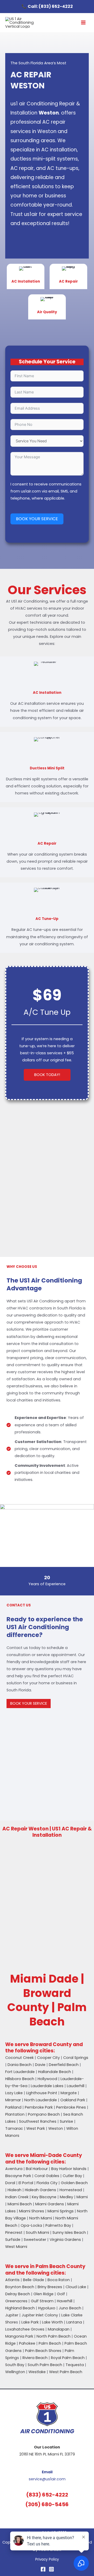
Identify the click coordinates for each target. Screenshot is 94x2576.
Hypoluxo (47, 2308)
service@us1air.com (47, 2479)
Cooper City (48, 2058)
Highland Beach (20, 2308)
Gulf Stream (42, 2301)
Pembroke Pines (71, 2107)
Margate (69, 2093)
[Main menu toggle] (83, 23)
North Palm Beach (54, 2336)
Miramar (13, 2100)
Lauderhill (76, 2086)
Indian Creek (17, 2197)
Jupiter (12, 2315)
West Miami (16, 2247)
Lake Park (30, 2322)
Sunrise (66, 2121)
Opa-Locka (31, 2225)
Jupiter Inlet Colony (40, 2315)
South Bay (15, 2365)
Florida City (47, 2183)
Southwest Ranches (38, 2121)
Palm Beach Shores (43, 2351)
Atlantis (12, 2280)
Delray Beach (18, 2294)
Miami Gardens (50, 2204)
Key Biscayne (44, 2197)
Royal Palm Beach (68, 2358)
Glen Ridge (43, 2294)
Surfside (13, 2240)
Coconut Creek (19, 2058)
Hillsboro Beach (20, 2079)
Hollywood (47, 2079)
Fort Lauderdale (20, 2072)
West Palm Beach (66, 2372)
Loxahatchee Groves (25, 2329)
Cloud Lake (76, 2287)
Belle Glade (34, 2280)
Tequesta (75, 2365)
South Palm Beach (45, 2365)
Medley (66, 2197)
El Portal (26, 2183)
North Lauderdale (41, 2100)
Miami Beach (20, 2204)
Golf (61, 2294)
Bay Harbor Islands (69, 2169)
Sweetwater (35, 2240)
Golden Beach (74, 2183)
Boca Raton (59, 2280)
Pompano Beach (44, 2114)
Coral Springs (76, 2058)
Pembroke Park (39, 2107)
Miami (82, 2197)
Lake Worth (52, 2322)
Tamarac (14, 2128)
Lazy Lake (14, 2093)
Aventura (14, 2169)
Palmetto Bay (58, 2225)
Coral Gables (47, 2176)
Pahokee (27, 2343)
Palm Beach (50, 2343)
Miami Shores (32, 2211)
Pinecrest (14, 2232)
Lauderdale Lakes (47, 2086)
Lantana (74, 2322)
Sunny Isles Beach (69, 2232)
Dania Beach (20, 2065)
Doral (10, 2183)
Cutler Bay (72, 2176)
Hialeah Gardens (40, 2190)
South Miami (37, 2232)
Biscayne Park (18, 2176)
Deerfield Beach (64, 2065)
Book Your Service (37, 519)
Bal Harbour (37, 2169)
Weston (56, 2128)
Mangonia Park (19, 2336)
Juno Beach (70, 2308)
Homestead (71, 2190)
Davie (40, 2065)
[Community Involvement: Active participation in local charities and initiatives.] (47, 1473)
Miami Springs (61, 2211)
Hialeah (14, 2190)
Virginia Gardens (65, 2240)
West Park (36, 2128)
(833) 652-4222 (56, 6)
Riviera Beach (35, 2358)
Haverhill (65, 2301)
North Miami (41, 2218)
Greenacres (16, 2301)
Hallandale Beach (55, 2072)
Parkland (13, 2107)
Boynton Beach (20, 2287)
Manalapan (59, 2329)
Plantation (15, 2114)
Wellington (15, 2372)
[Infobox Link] (26, 276)
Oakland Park (73, 2100)
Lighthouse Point (42, 2093)
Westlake (37, 2372)
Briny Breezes (50, 2287)
